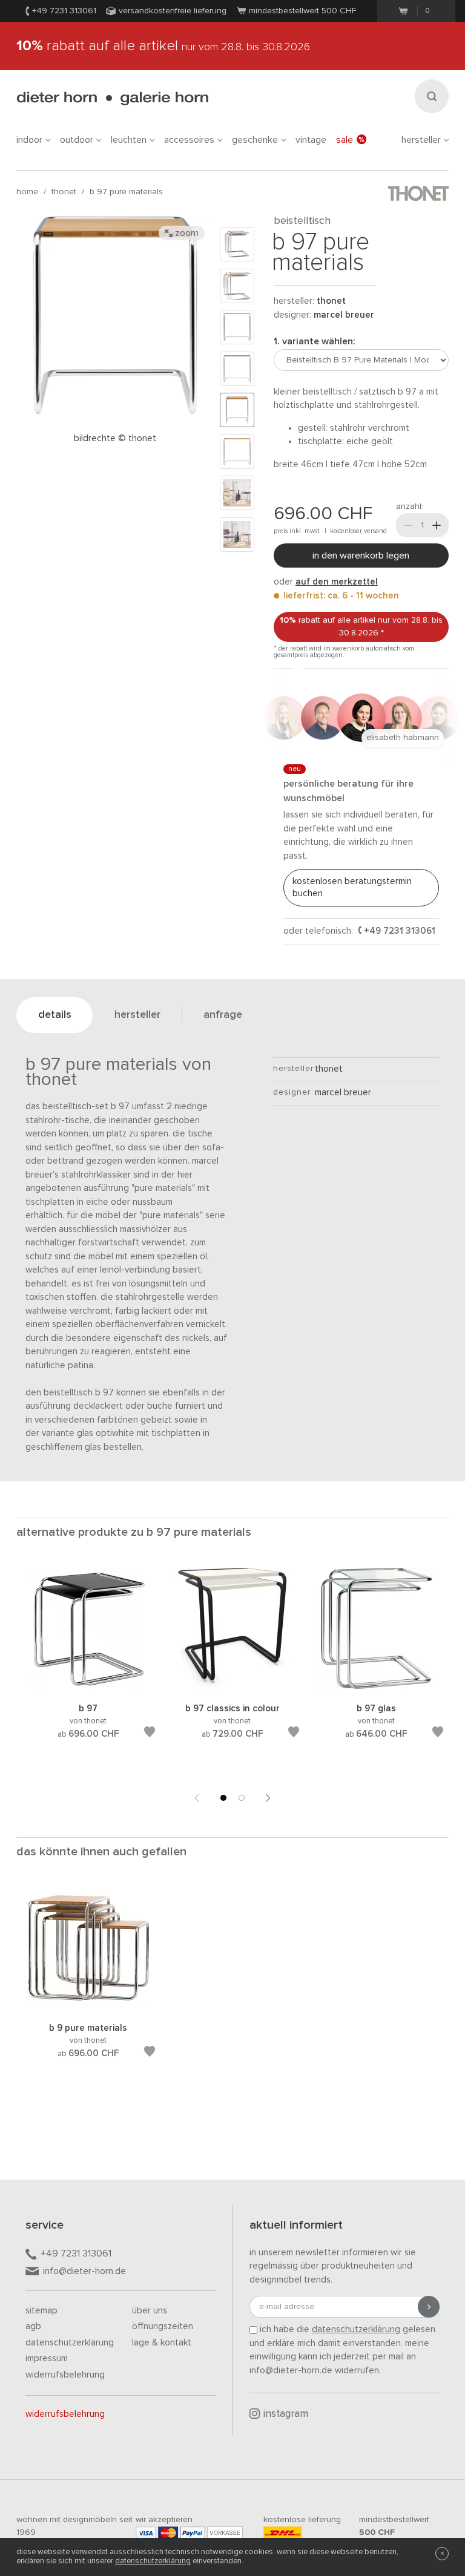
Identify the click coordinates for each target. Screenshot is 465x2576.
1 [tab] (223, 1798)
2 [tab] (242, 1798)
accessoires (189, 140)
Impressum (47, 2358)
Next (268, 1798)
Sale (345, 140)
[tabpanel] (88, 1668)
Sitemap (41, 2311)
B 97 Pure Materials (126, 192)
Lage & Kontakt (162, 2343)
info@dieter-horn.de (84, 2271)
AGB (33, 2326)
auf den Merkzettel (337, 582)
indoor (29, 140)
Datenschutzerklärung (70, 2343)
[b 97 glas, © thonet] (377, 1687)
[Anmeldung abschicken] (429, 2307)
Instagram (286, 2414)
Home (27, 192)
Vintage (311, 140)
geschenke (255, 140)
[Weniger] (408, 525)
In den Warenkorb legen (361, 556)
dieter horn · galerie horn (112, 98)
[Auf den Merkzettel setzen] (150, 1734)
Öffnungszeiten (163, 2326)
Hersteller (421, 140)
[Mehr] (437, 525)
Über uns (150, 2311)
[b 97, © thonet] (88, 1687)
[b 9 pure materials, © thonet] (88, 2006)
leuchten (129, 140)
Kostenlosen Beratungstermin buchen (352, 887)
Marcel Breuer (344, 315)
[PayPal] (193, 2533)
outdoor (77, 140)
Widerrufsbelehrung (65, 2375)
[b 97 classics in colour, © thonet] (232, 1687)
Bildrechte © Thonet (115, 438)
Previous (197, 1798)
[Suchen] (432, 96)
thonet (64, 192)
